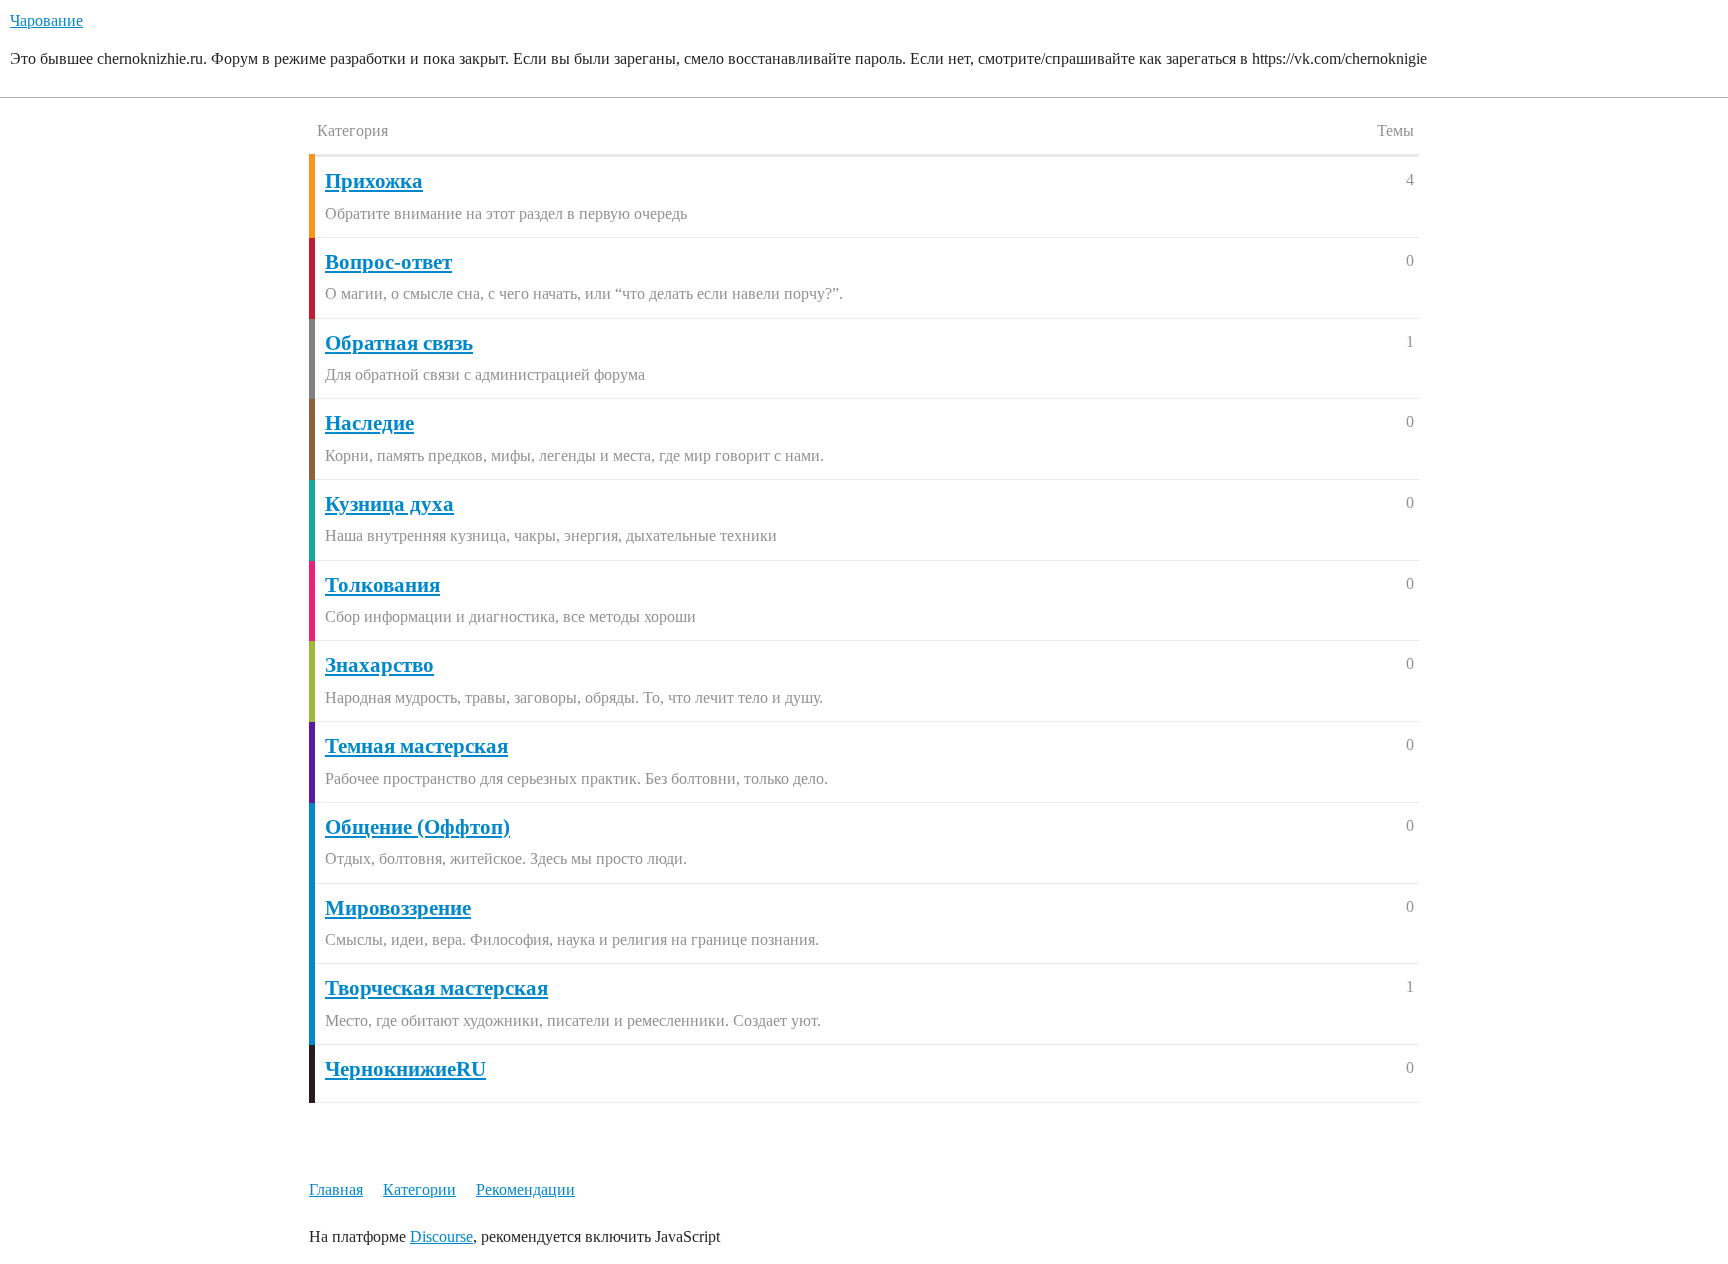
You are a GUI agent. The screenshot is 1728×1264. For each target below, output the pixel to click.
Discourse (441, 1236)
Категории (419, 1189)
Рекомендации (525, 1189)
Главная (336, 1189)
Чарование (46, 20)
